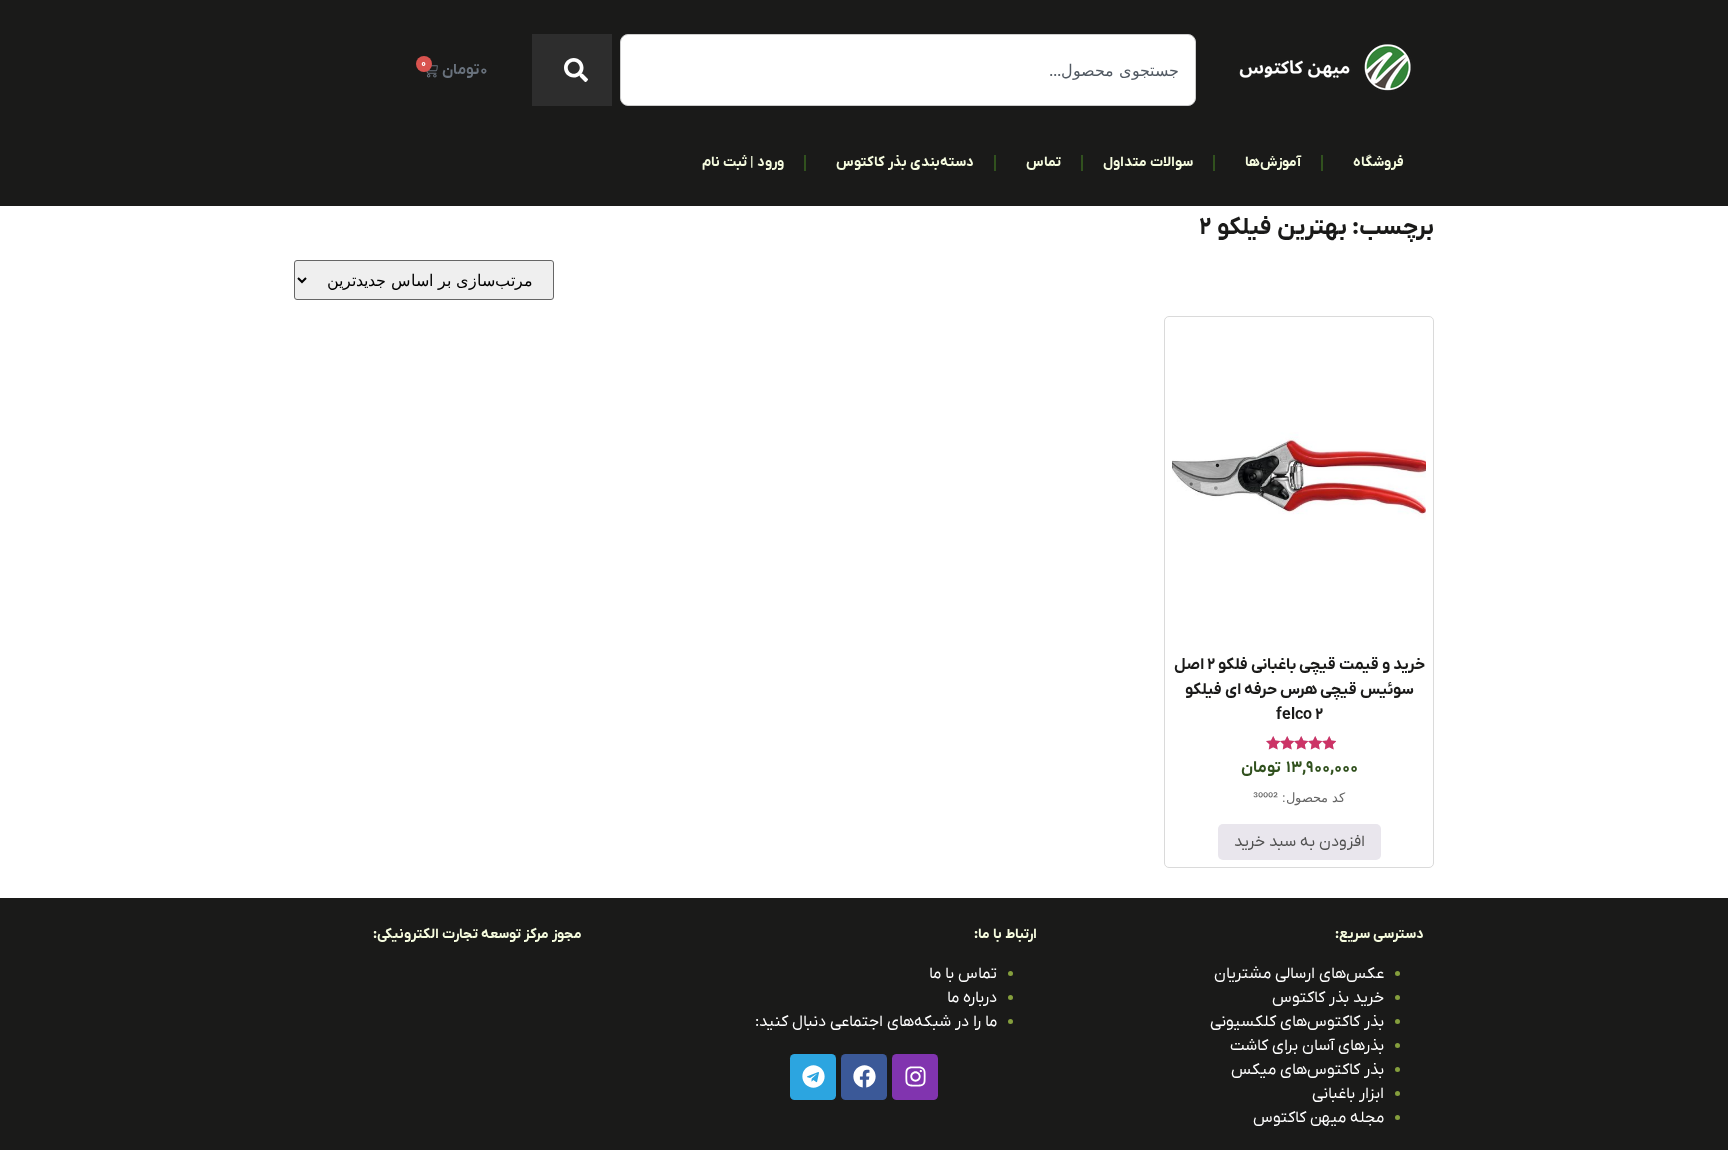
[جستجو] (572, 70)
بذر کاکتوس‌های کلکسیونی (1297, 1022)
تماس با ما (963, 974)
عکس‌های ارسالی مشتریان (1299, 974)
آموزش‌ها (1273, 162)
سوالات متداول (1148, 162)
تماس (1043, 162)
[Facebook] (864, 1077)
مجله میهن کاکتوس (1318, 1118)
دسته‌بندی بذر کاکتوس (905, 162)
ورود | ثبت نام (743, 162)
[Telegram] (813, 1077)
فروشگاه (1378, 162)
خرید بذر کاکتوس (1328, 998)
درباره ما (972, 998)
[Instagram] (915, 1077)
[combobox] (908, 70)
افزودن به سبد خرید (1299, 842)
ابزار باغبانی (1348, 1094)
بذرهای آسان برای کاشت (1307, 1046)
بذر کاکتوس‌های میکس (1307, 1070)
